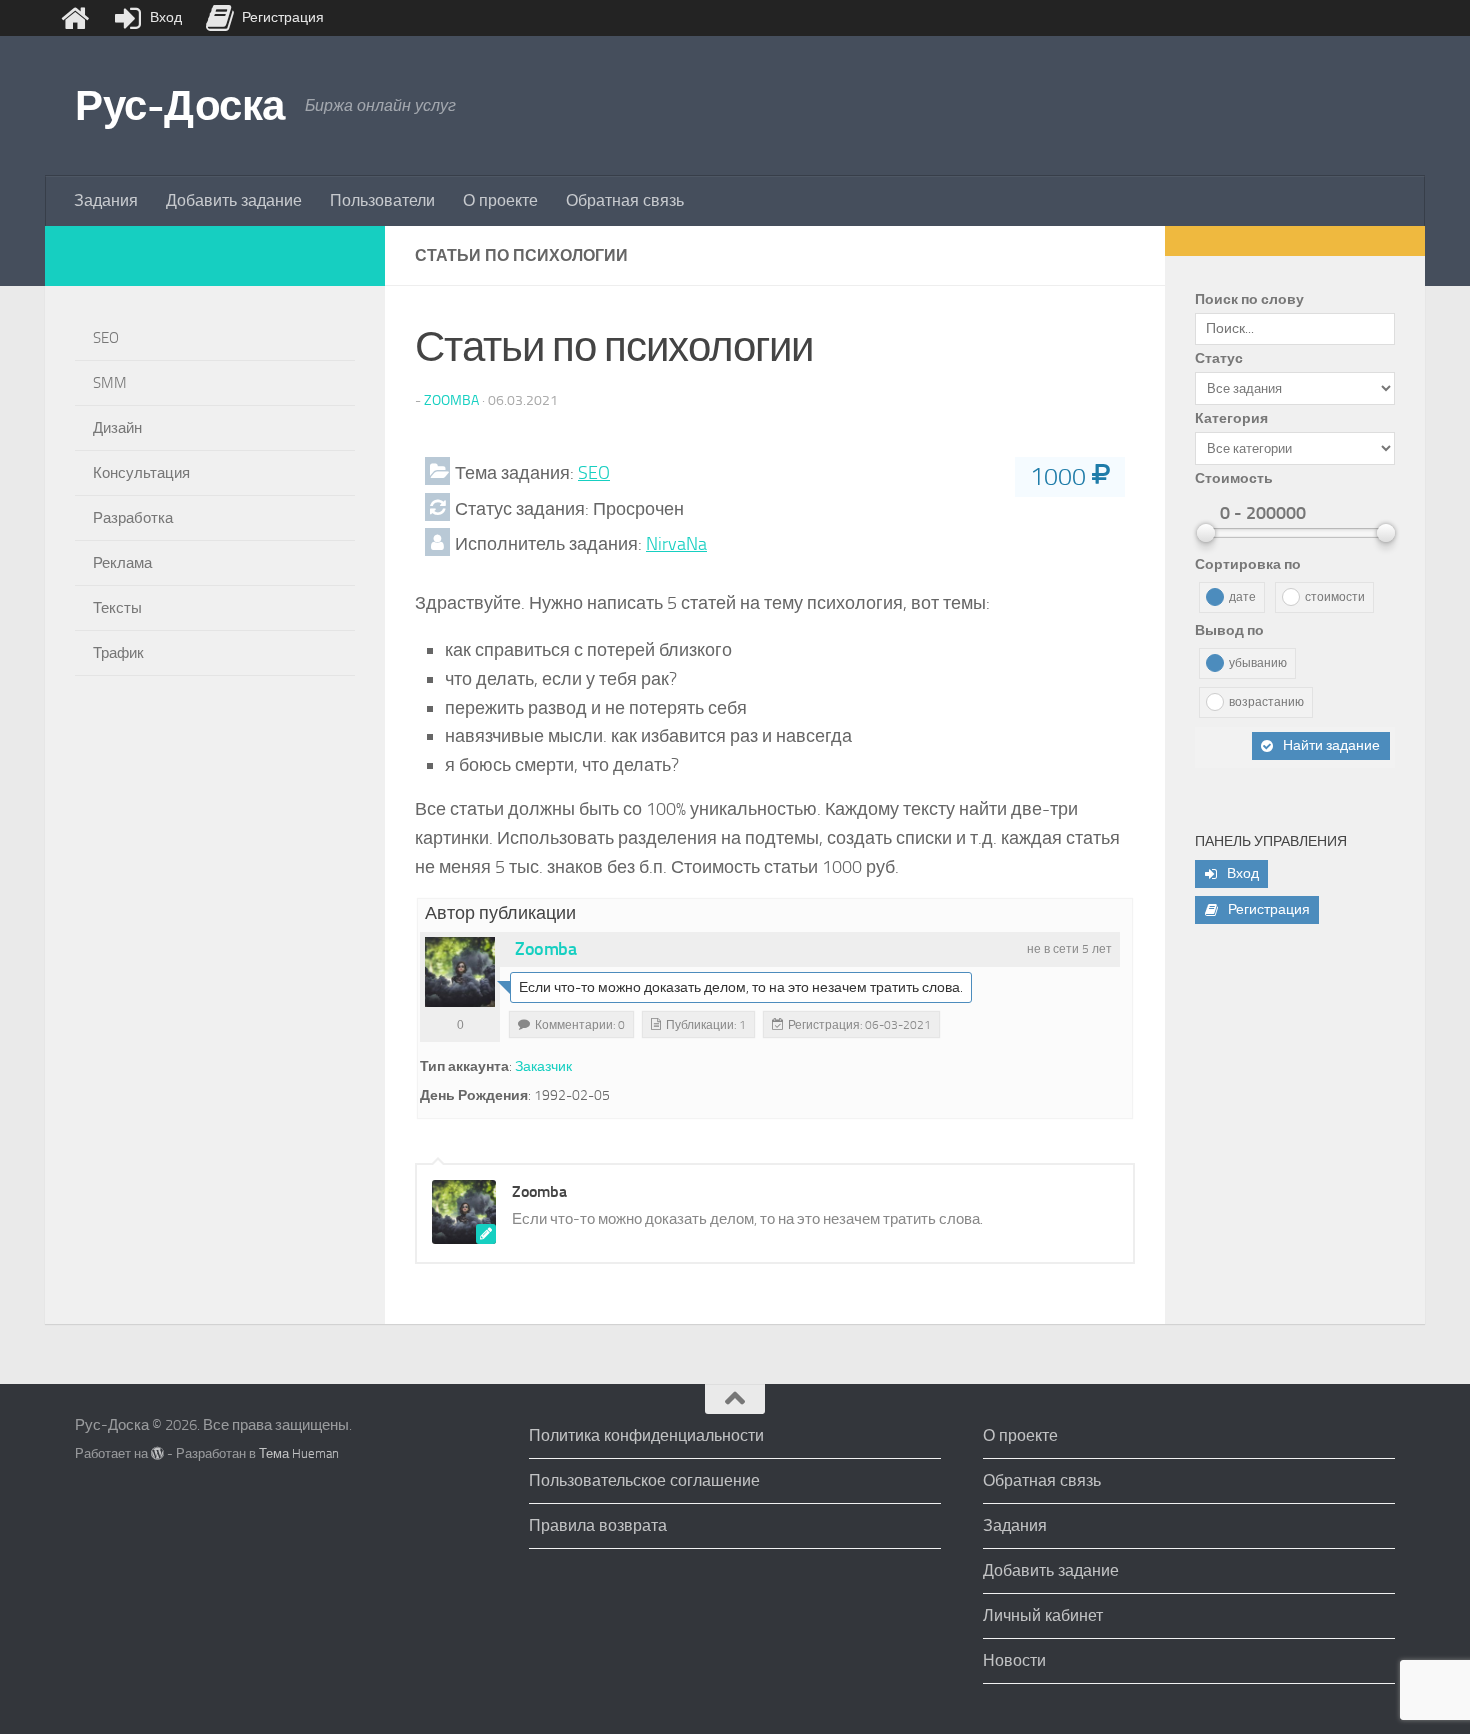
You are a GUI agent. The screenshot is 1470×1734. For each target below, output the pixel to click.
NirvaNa (676, 544)
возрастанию (1266, 702)
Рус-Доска (180, 106)
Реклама (122, 563)
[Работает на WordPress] (157, 1453)
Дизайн (117, 428)
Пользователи (382, 200)
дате (1242, 597)
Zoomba (451, 400)
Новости (1014, 1660)
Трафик (118, 653)
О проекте (500, 200)
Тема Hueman (299, 1453)
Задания (106, 200)
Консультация (141, 473)
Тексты (117, 608)
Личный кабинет (1043, 1615)
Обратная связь (625, 200)
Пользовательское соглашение (644, 1480)
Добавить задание (234, 200)
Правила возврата (598, 1525)
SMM (110, 383)
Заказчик (543, 1066)
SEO (594, 473)
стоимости (1335, 597)
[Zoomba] (460, 972)
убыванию (1258, 663)
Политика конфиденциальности (646, 1435)
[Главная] (75, 18)
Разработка (133, 518)
